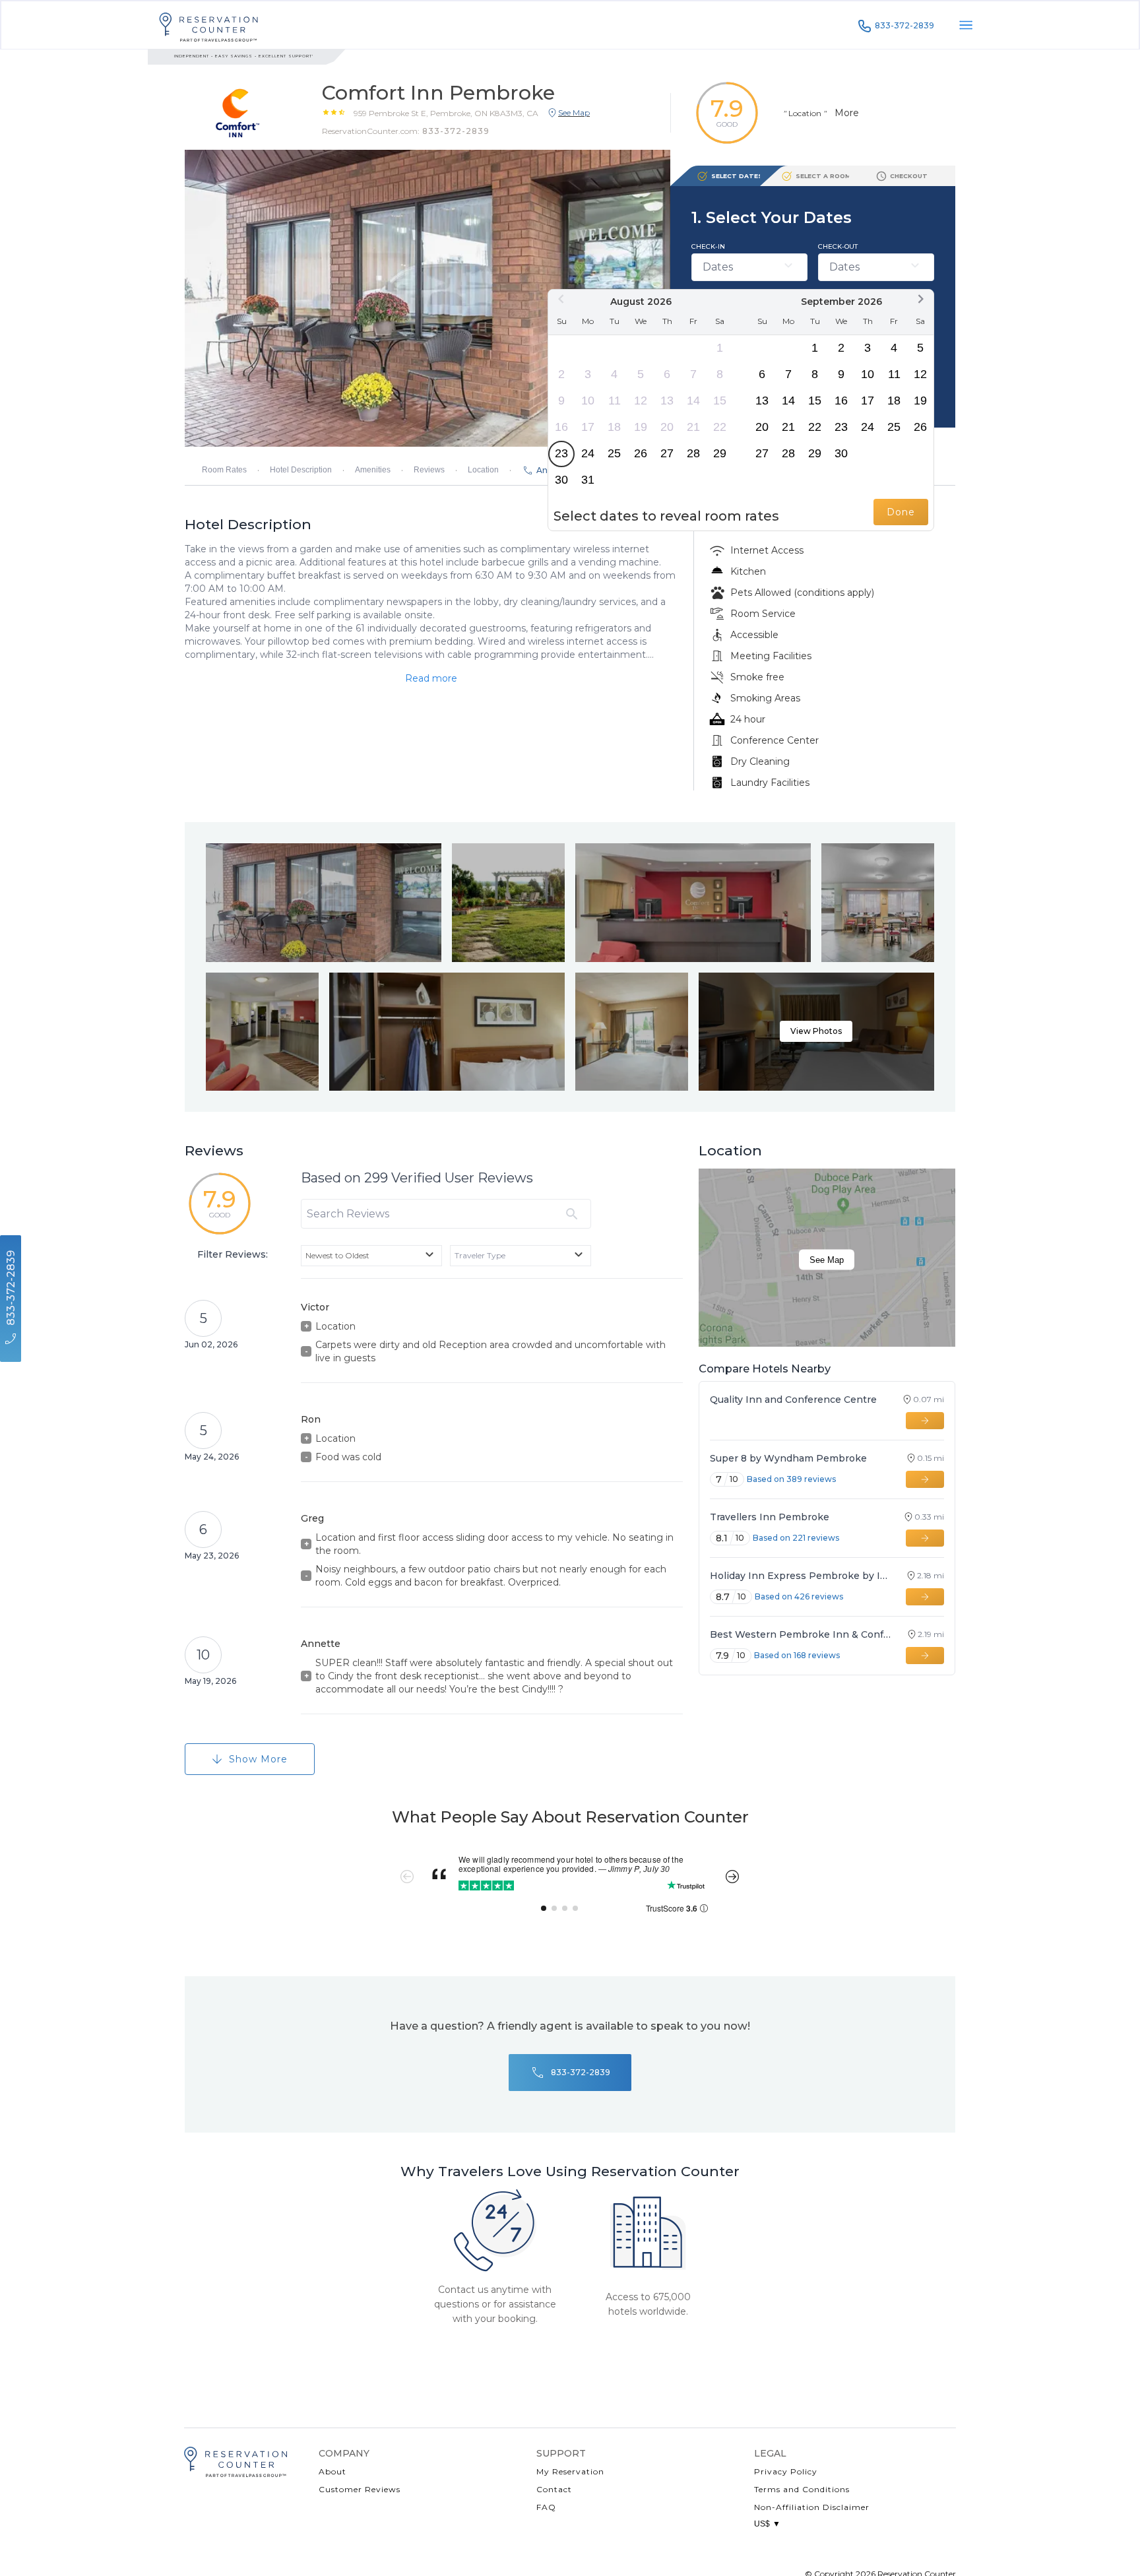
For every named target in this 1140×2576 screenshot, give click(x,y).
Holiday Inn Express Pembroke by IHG (802, 1576)
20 (667, 427)
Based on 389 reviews (791, 1479)
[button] (446, 113)
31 (588, 480)
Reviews (429, 470)
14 (693, 401)
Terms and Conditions (802, 2489)
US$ (767, 2524)
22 (720, 427)
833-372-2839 (904, 25)
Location (483, 470)
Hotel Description (301, 470)
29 (720, 453)
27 (667, 453)
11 (615, 401)
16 (561, 427)
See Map (827, 1260)
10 (588, 401)
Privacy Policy (786, 2471)
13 (667, 401)
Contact (554, 2489)
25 (614, 453)
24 (588, 453)
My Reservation (570, 2471)
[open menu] (966, 25)
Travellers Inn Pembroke (770, 1517)
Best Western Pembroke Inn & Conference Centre (803, 1634)
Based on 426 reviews (799, 1596)
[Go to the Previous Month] (561, 299)
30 (561, 480)
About (332, 2471)
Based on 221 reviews (796, 1538)
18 (614, 427)
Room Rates (224, 470)
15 (720, 401)
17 (588, 427)
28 (693, 453)
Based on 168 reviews (797, 1655)
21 (693, 427)
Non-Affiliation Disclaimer (812, 2507)
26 (641, 453)
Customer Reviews (360, 2489)
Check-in (708, 246)
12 (641, 401)
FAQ (546, 2507)
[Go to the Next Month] (920, 299)
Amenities (373, 470)
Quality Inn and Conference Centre (793, 1400)
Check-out (838, 246)
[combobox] (371, 1256)
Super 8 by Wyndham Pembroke (788, 1458)
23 (561, 453)
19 (641, 427)
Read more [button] (431, 678)
